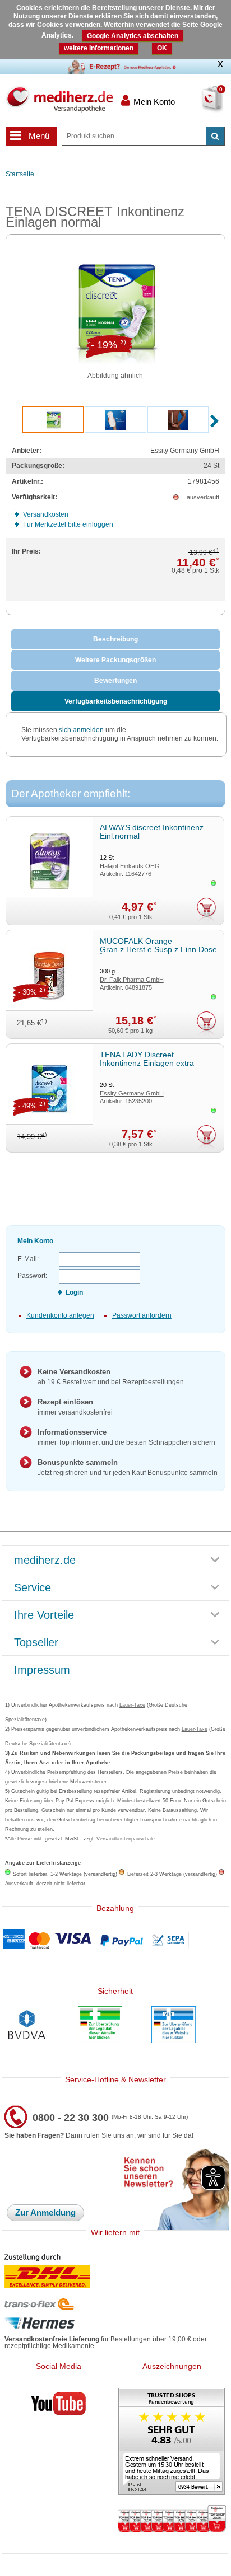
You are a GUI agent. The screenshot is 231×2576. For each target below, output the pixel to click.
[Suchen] (215, 136)
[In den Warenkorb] (207, 910)
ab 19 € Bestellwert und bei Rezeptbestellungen (111, 1377)
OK (162, 48)
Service (33, 1588)
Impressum (42, 1670)
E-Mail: (28, 1259)
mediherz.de (45, 1561)
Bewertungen (115, 681)
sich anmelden (81, 730)
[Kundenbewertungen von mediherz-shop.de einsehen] (172, 2442)
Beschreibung (115, 639)
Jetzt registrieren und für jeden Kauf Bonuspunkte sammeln (128, 1467)
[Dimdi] (100, 2026)
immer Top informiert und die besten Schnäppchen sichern (126, 1437)
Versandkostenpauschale (126, 1839)
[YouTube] (59, 2406)
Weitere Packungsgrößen (115, 660)
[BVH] (27, 2026)
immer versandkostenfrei (75, 1407)
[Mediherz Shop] (59, 99)
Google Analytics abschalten (133, 36)
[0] (199, 106)
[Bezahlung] (115, 1940)
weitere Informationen (99, 48)
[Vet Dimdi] (174, 2026)
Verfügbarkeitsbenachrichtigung (116, 701)
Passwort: (32, 1276)
